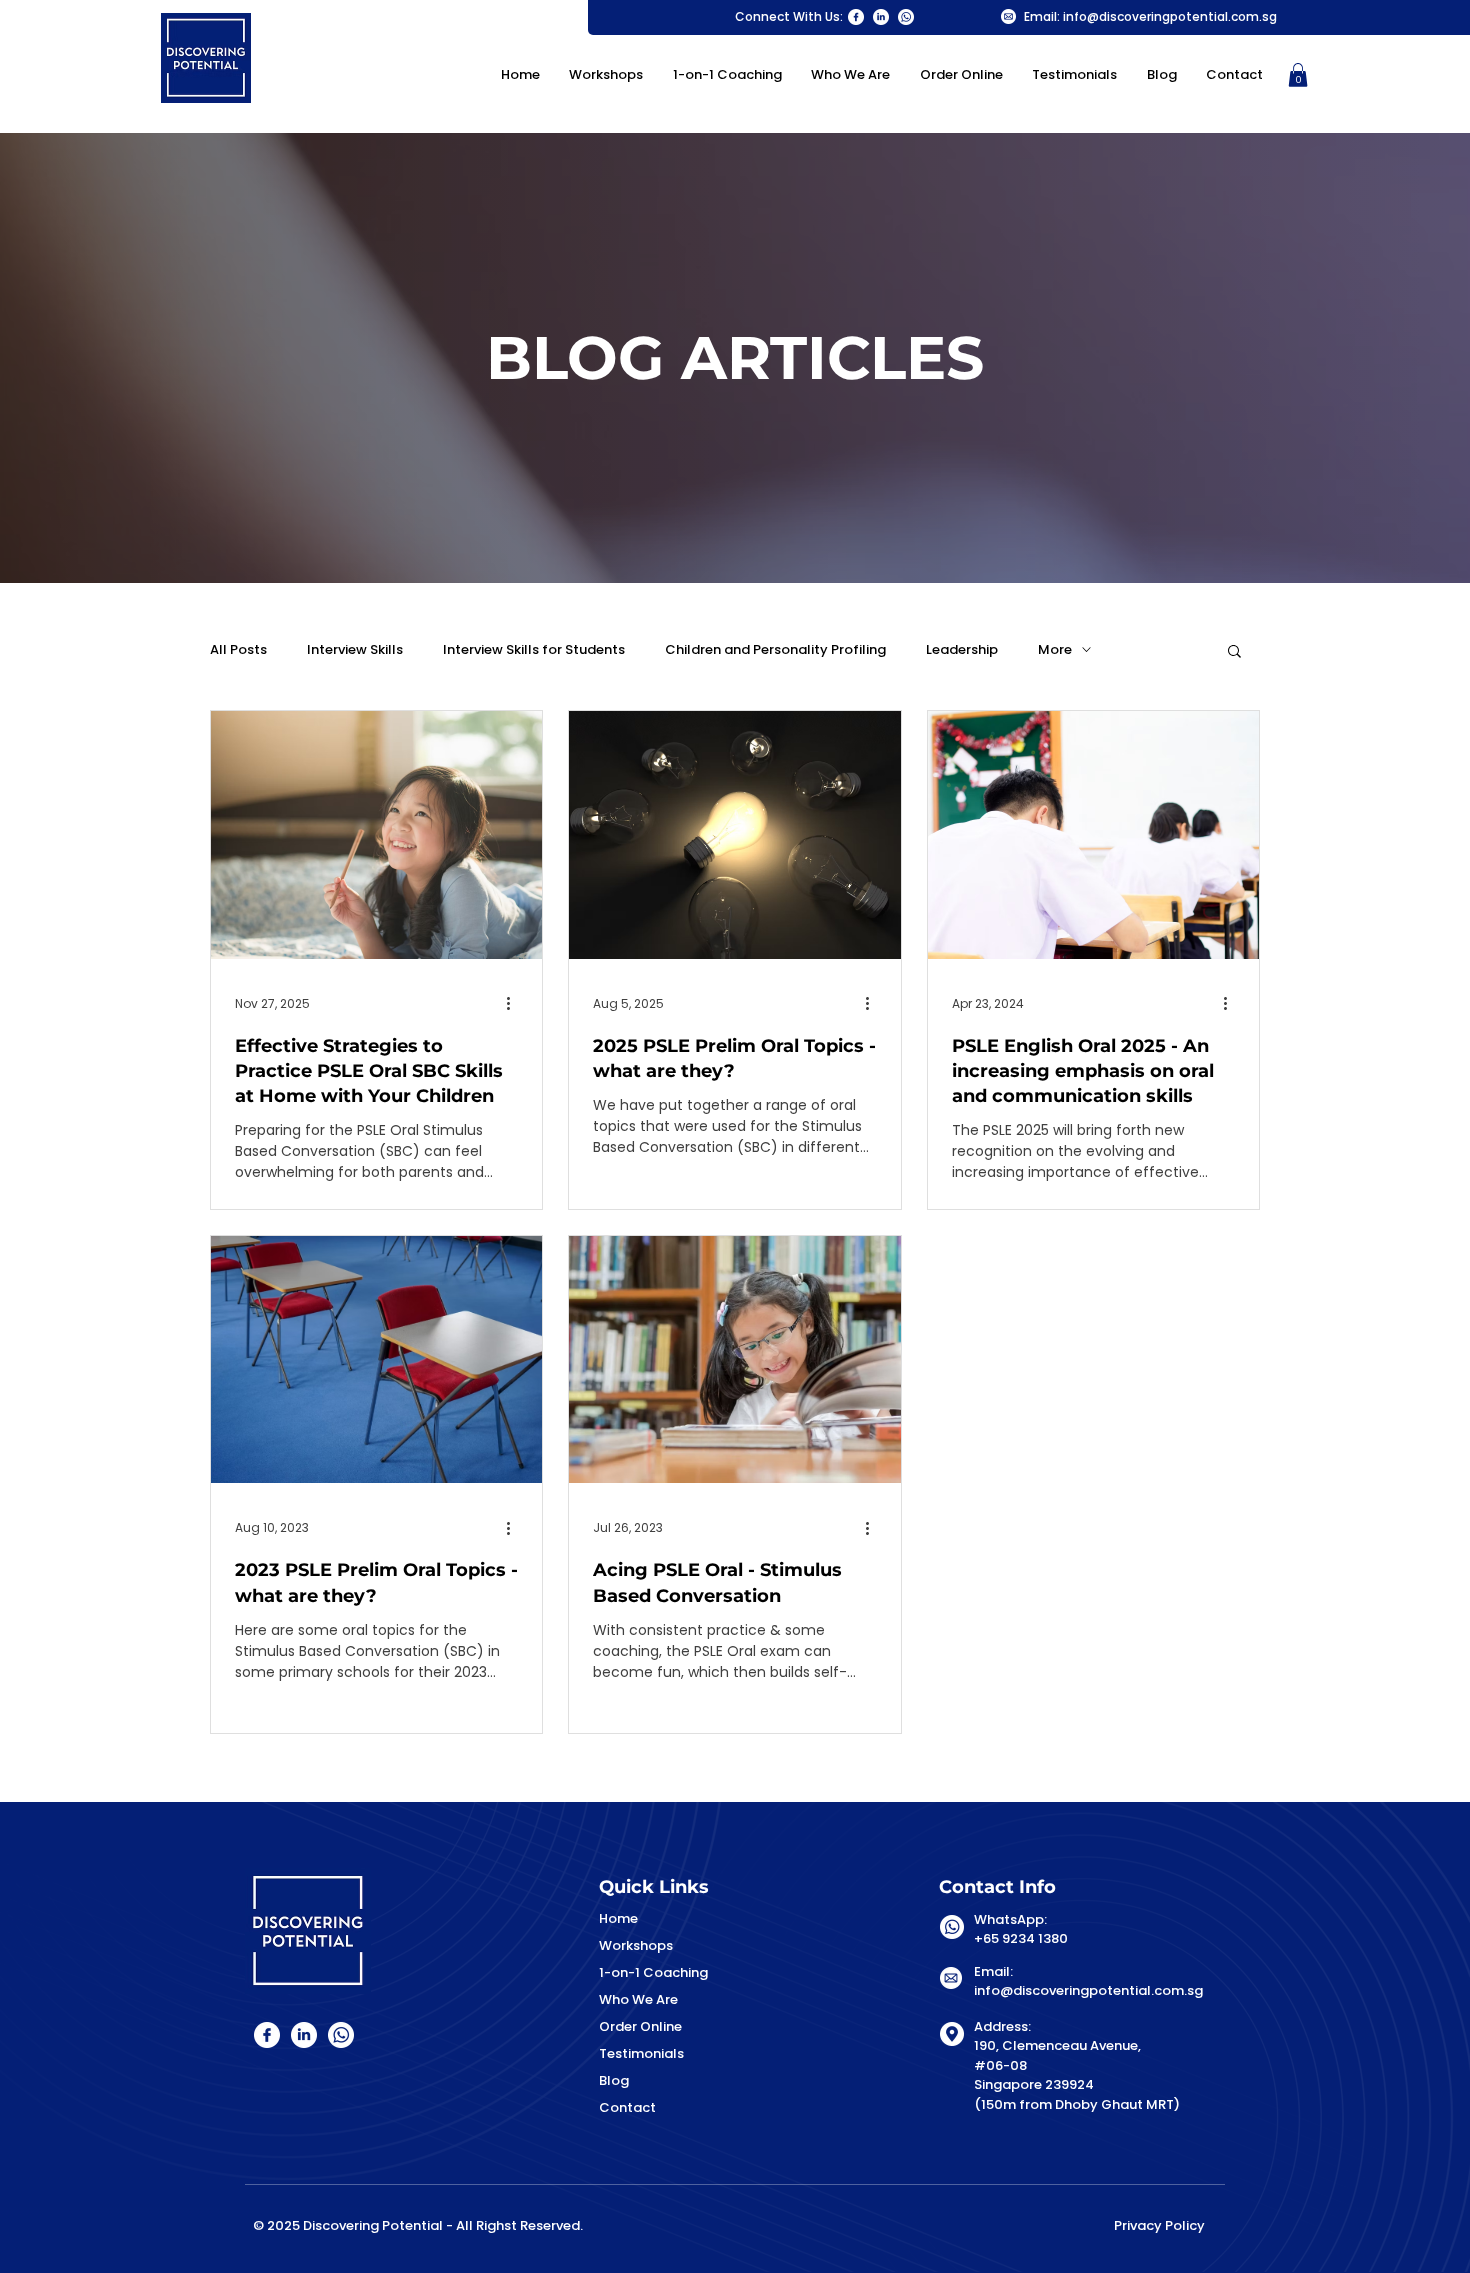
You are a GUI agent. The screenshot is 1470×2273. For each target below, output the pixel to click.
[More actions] (515, 1004)
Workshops (636, 1945)
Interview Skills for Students (534, 650)
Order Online (640, 2026)
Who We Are (638, 1999)
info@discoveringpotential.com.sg (1170, 16)
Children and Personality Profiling (775, 650)
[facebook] (856, 17)
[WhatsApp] (906, 17)
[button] (1298, 75)
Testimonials (641, 2053)
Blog (614, 2080)
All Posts (238, 650)
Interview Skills (355, 650)
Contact (627, 2107)
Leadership (962, 650)
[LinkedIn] (881, 17)
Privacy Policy (1159, 2225)
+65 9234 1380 (1021, 1938)
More (1055, 650)
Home (618, 1918)
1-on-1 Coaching (653, 1972)
